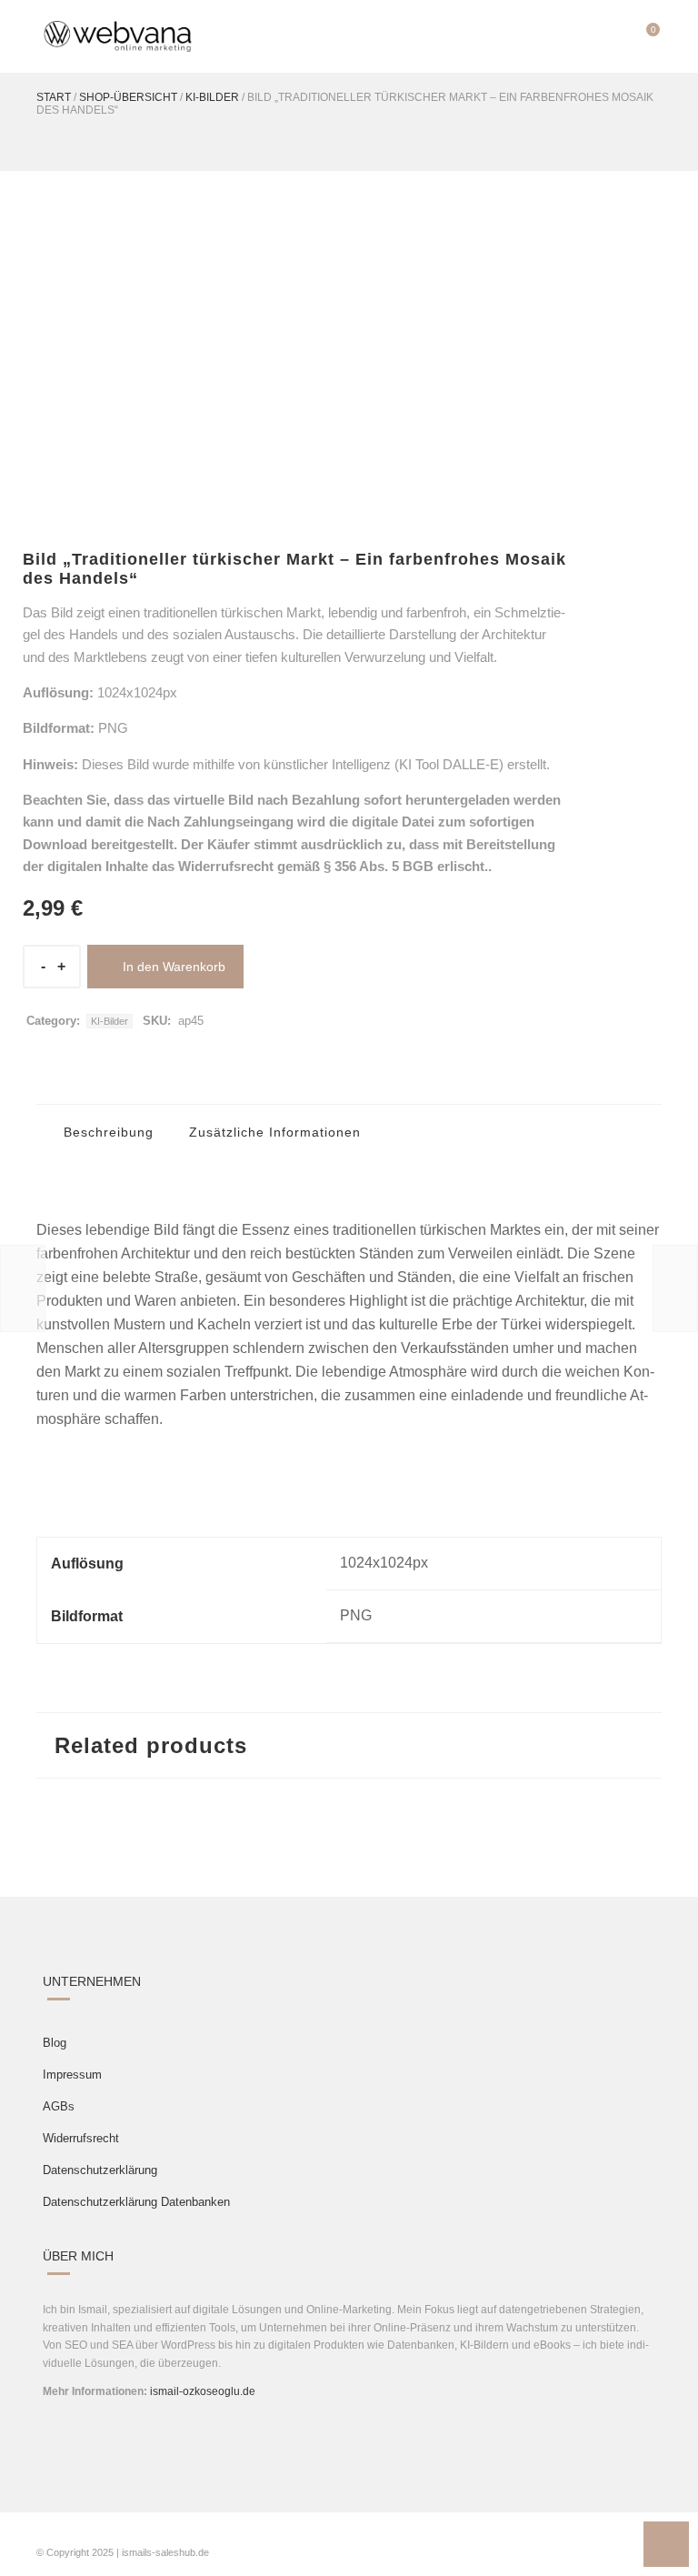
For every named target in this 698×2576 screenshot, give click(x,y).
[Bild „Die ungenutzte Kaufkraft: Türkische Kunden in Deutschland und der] (23, 1288)
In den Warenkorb (174, 967)
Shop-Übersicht (128, 97)
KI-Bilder (212, 97)
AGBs (59, 2106)
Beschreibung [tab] (106, 1132)
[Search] (610, 36)
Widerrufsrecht (81, 2138)
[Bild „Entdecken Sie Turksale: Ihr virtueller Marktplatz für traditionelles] (675, 1288)
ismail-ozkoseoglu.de (203, 2391)
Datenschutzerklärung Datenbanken (136, 2202)
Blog (55, 2043)
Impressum (72, 2075)
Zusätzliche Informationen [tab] (273, 1132)
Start (54, 97)
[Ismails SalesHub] (118, 36)
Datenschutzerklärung (100, 2170)
